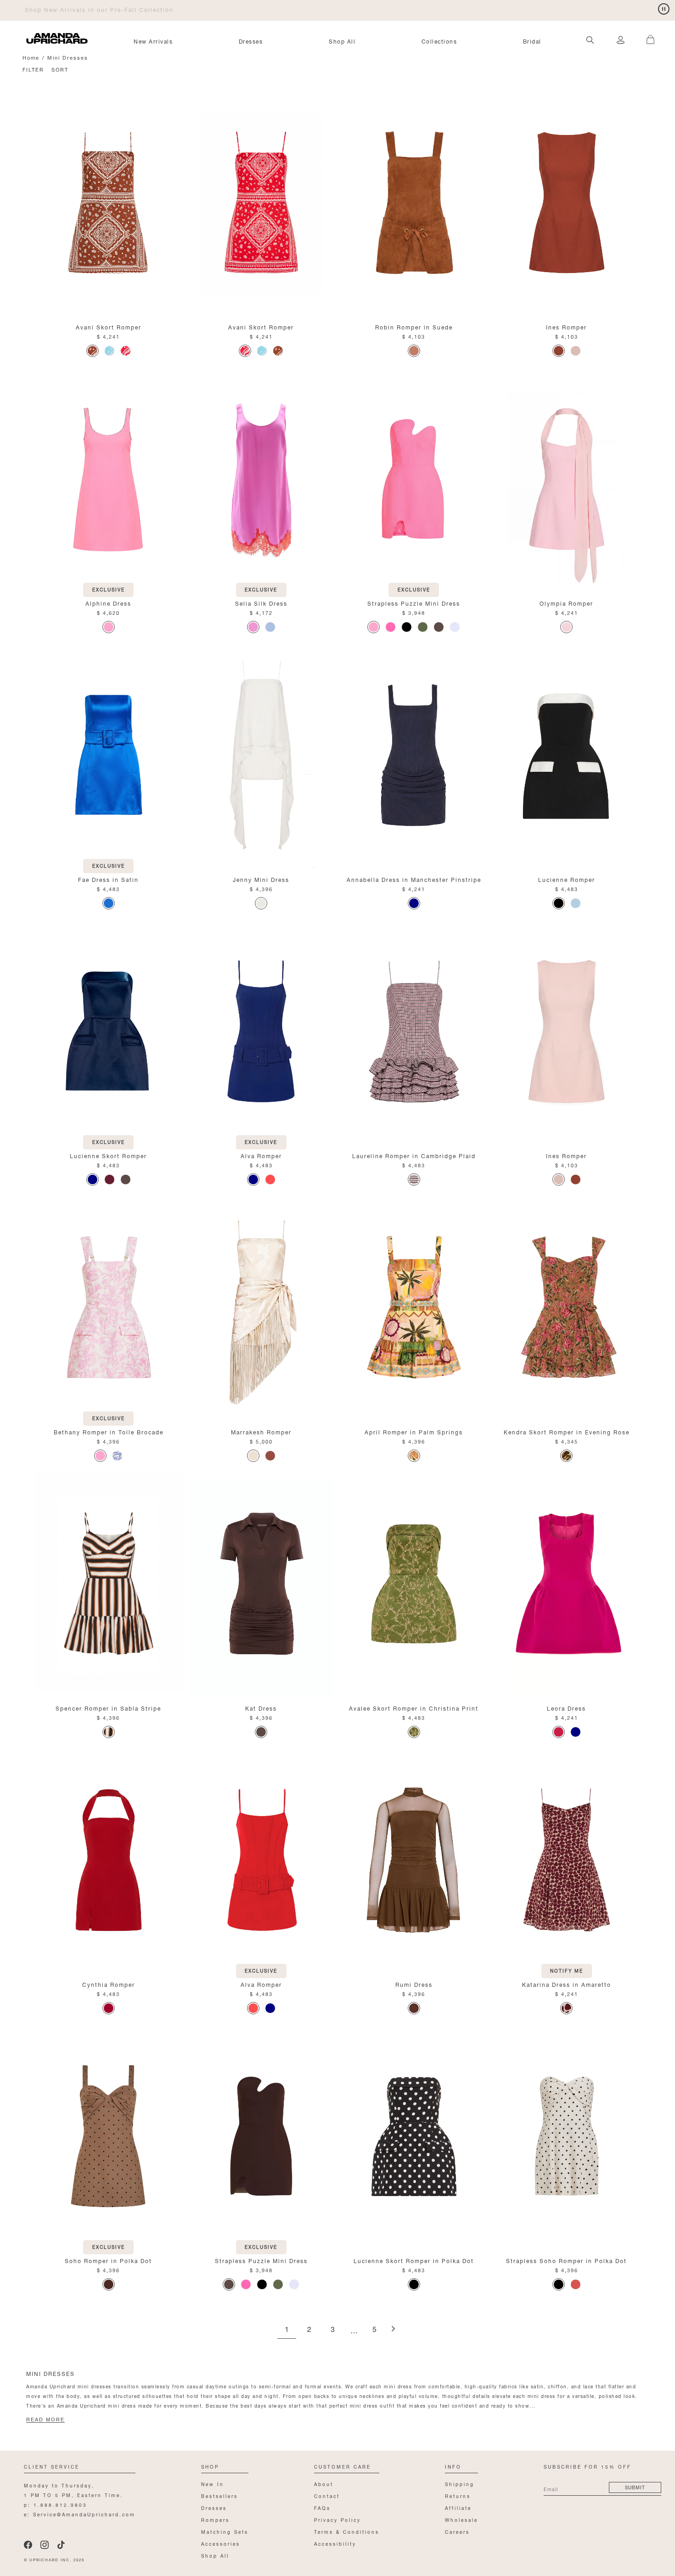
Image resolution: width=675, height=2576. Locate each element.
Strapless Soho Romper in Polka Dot (566, 2260)
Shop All (342, 41)
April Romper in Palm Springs (414, 1431)
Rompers (215, 2519)
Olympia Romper (566, 603)
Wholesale (461, 2519)
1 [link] (287, 2330)
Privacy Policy (337, 2519)
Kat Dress (261, 1708)
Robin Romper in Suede (414, 326)
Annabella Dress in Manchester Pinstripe (414, 879)
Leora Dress (566, 1708)
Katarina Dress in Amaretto (567, 1984)
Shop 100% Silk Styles (63, 9)
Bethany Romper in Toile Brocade (109, 1431)
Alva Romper (261, 1155)
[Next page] (393, 2329)
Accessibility (335, 2543)
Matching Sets (225, 2531)
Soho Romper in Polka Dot (108, 2260)
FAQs (322, 2507)
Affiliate (458, 2507)
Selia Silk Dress (261, 603)
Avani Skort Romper (109, 326)
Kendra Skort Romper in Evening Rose (567, 1431)
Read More (45, 2420)
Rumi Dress (414, 1984)
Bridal (532, 41)
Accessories (221, 2543)
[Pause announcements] (664, 9)
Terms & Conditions (347, 2531)
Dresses (251, 41)
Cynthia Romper (109, 1984)
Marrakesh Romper (261, 1431)
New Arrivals (153, 41)
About (324, 2484)
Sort (60, 69)
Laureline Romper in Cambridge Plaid (414, 1155)
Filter (33, 69)
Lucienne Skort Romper (108, 1155)
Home (31, 57)
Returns (458, 2495)
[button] (647, 34)
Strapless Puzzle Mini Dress (414, 603)
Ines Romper (566, 326)
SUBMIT (635, 2487)
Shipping (460, 2484)
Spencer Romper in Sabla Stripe (108, 1708)
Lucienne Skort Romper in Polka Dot (414, 2260)
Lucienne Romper (567, 879)
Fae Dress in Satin (108, 879)
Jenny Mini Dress (261, 879)
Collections (439, 41)
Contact (327, 2495)
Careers (457, 2531)
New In (213, 2484)
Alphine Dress (108, 603)
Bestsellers (219, 2495)
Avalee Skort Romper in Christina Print (414, 1708)
